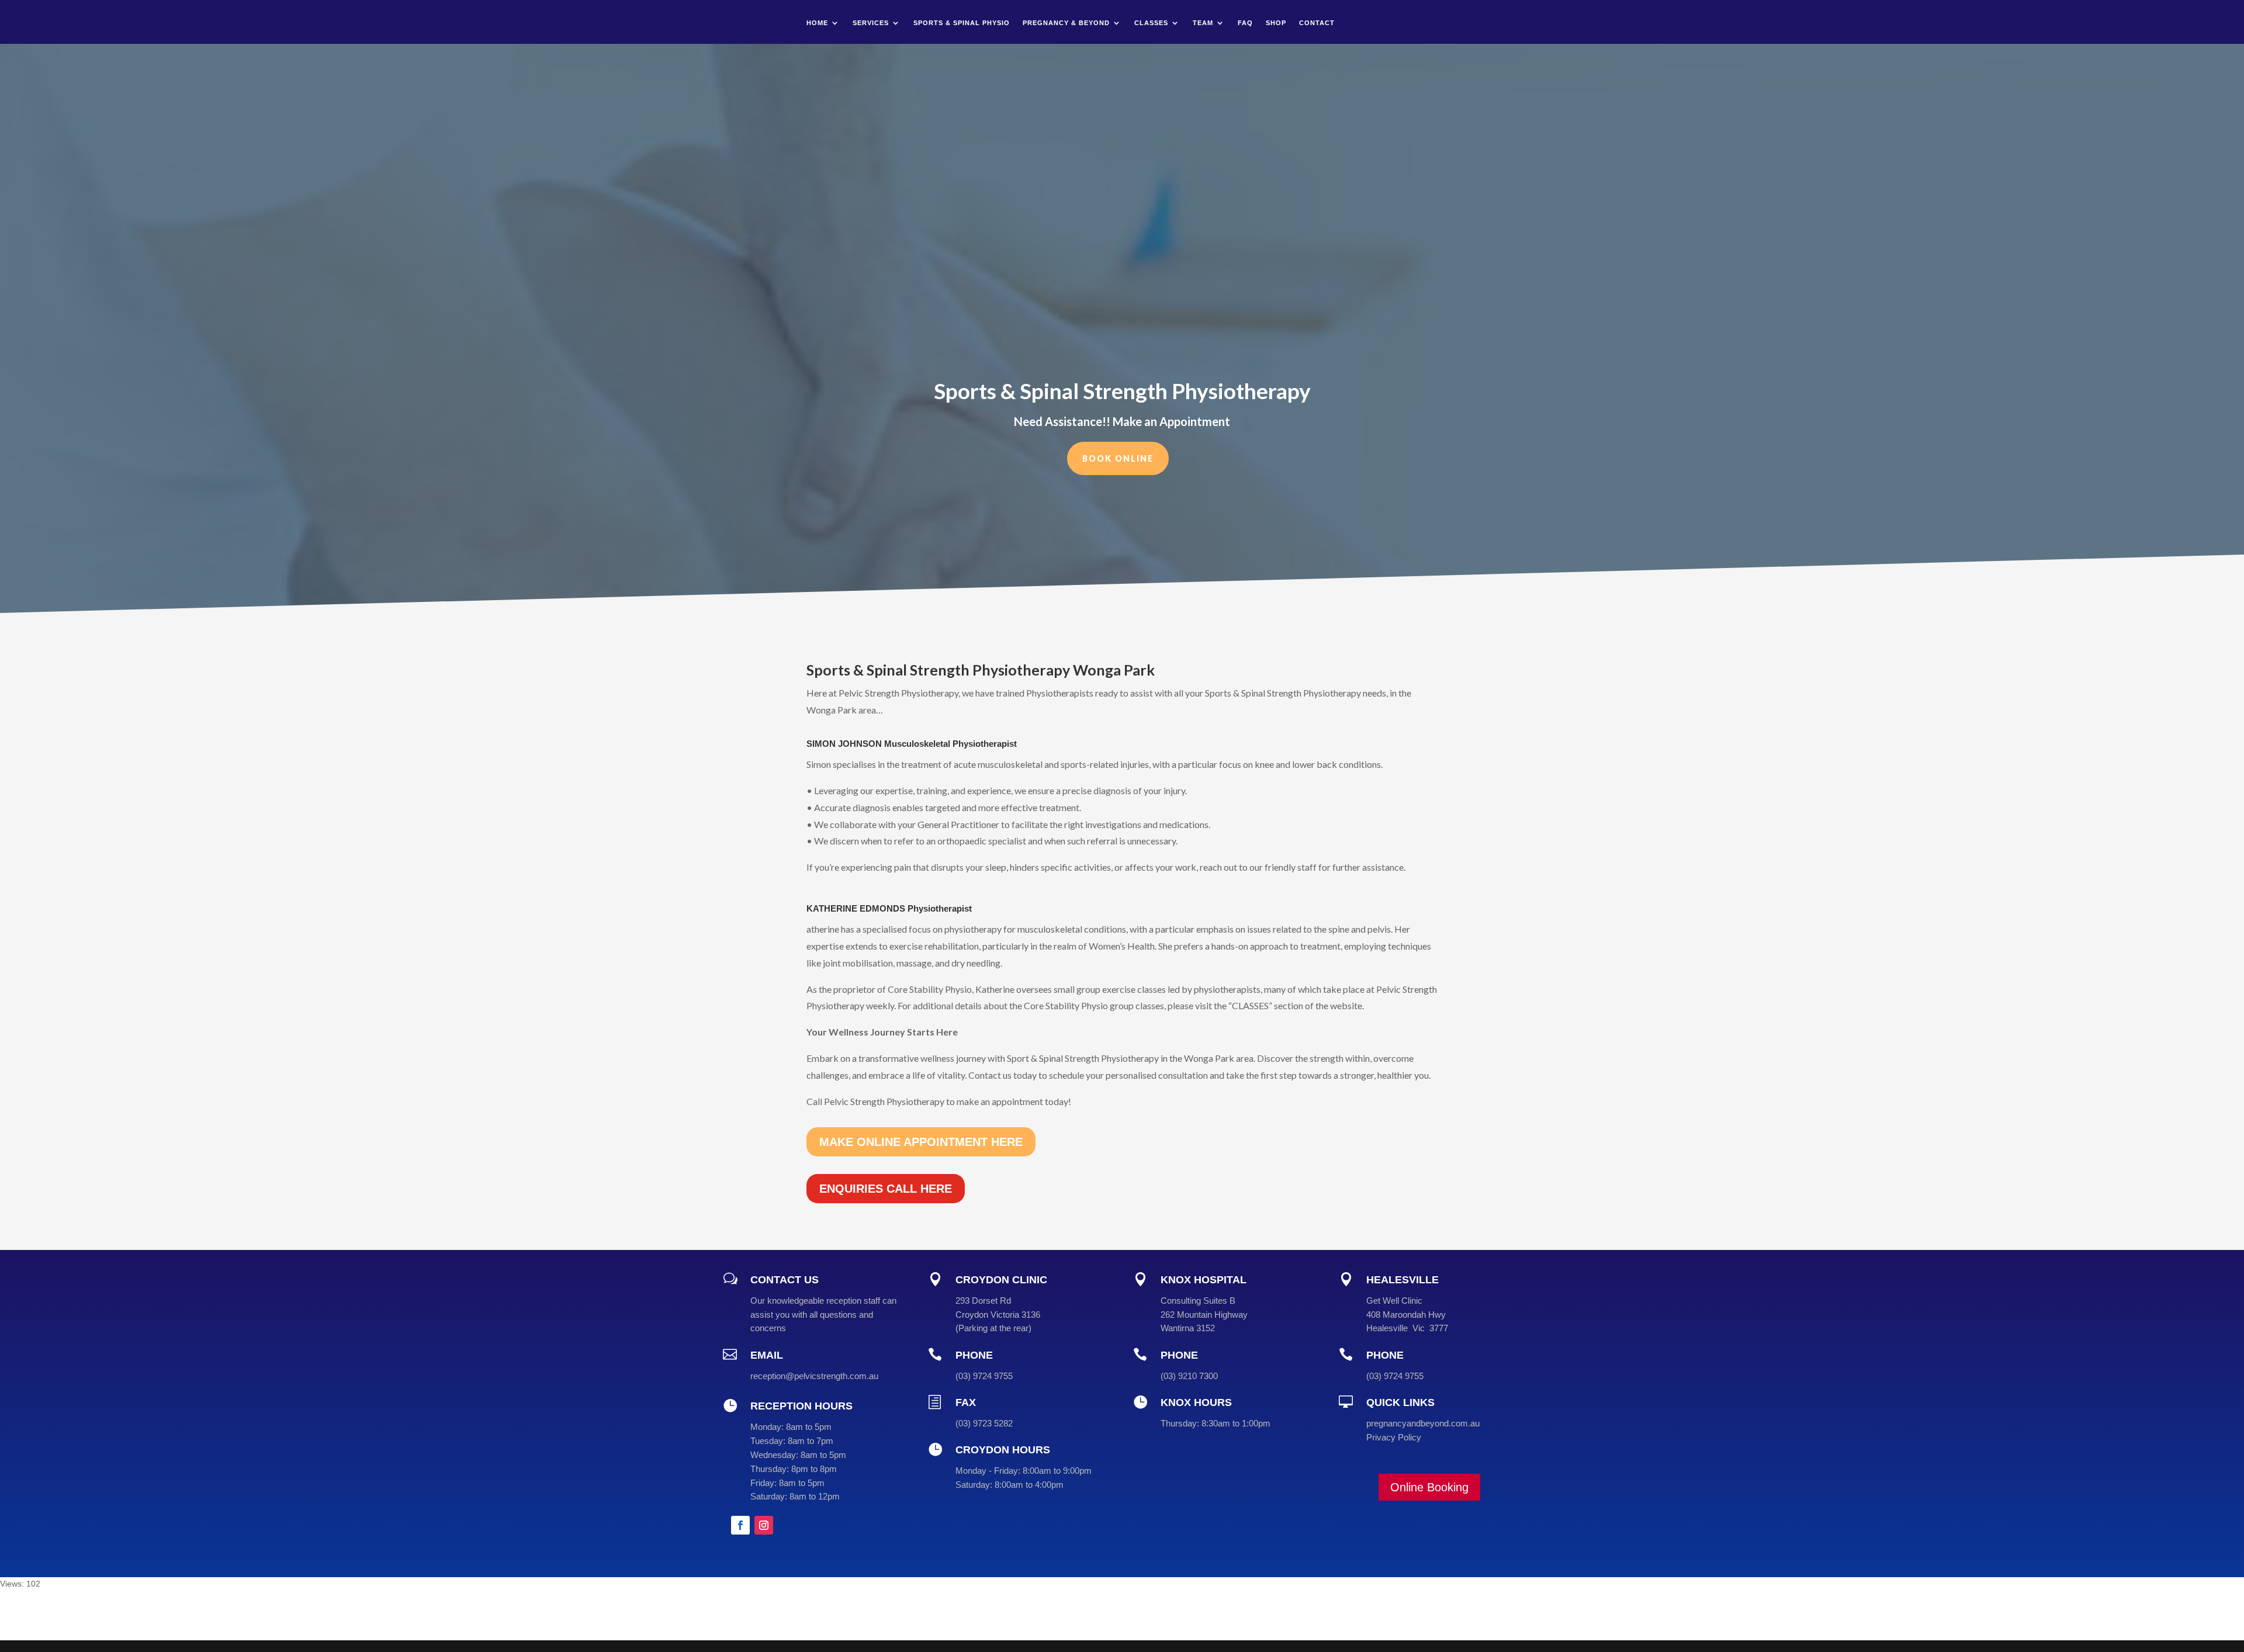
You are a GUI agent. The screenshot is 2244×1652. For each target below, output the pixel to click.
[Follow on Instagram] (764, 1525)
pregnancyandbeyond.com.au (1423, 1423)
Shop (1276, 23)
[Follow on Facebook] (740, 1525)
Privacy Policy (1394, 1437)
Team (1203, 23)
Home (817, 23)
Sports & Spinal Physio (962, 23)
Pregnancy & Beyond (1066, 23)
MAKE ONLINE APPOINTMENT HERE (921, 1142)
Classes (1151, 23)
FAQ (1245, 23)
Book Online (1118, 458)
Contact (1317, 23)
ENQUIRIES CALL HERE (886, 1189)
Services (871, 23)
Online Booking (1429, 1487)
